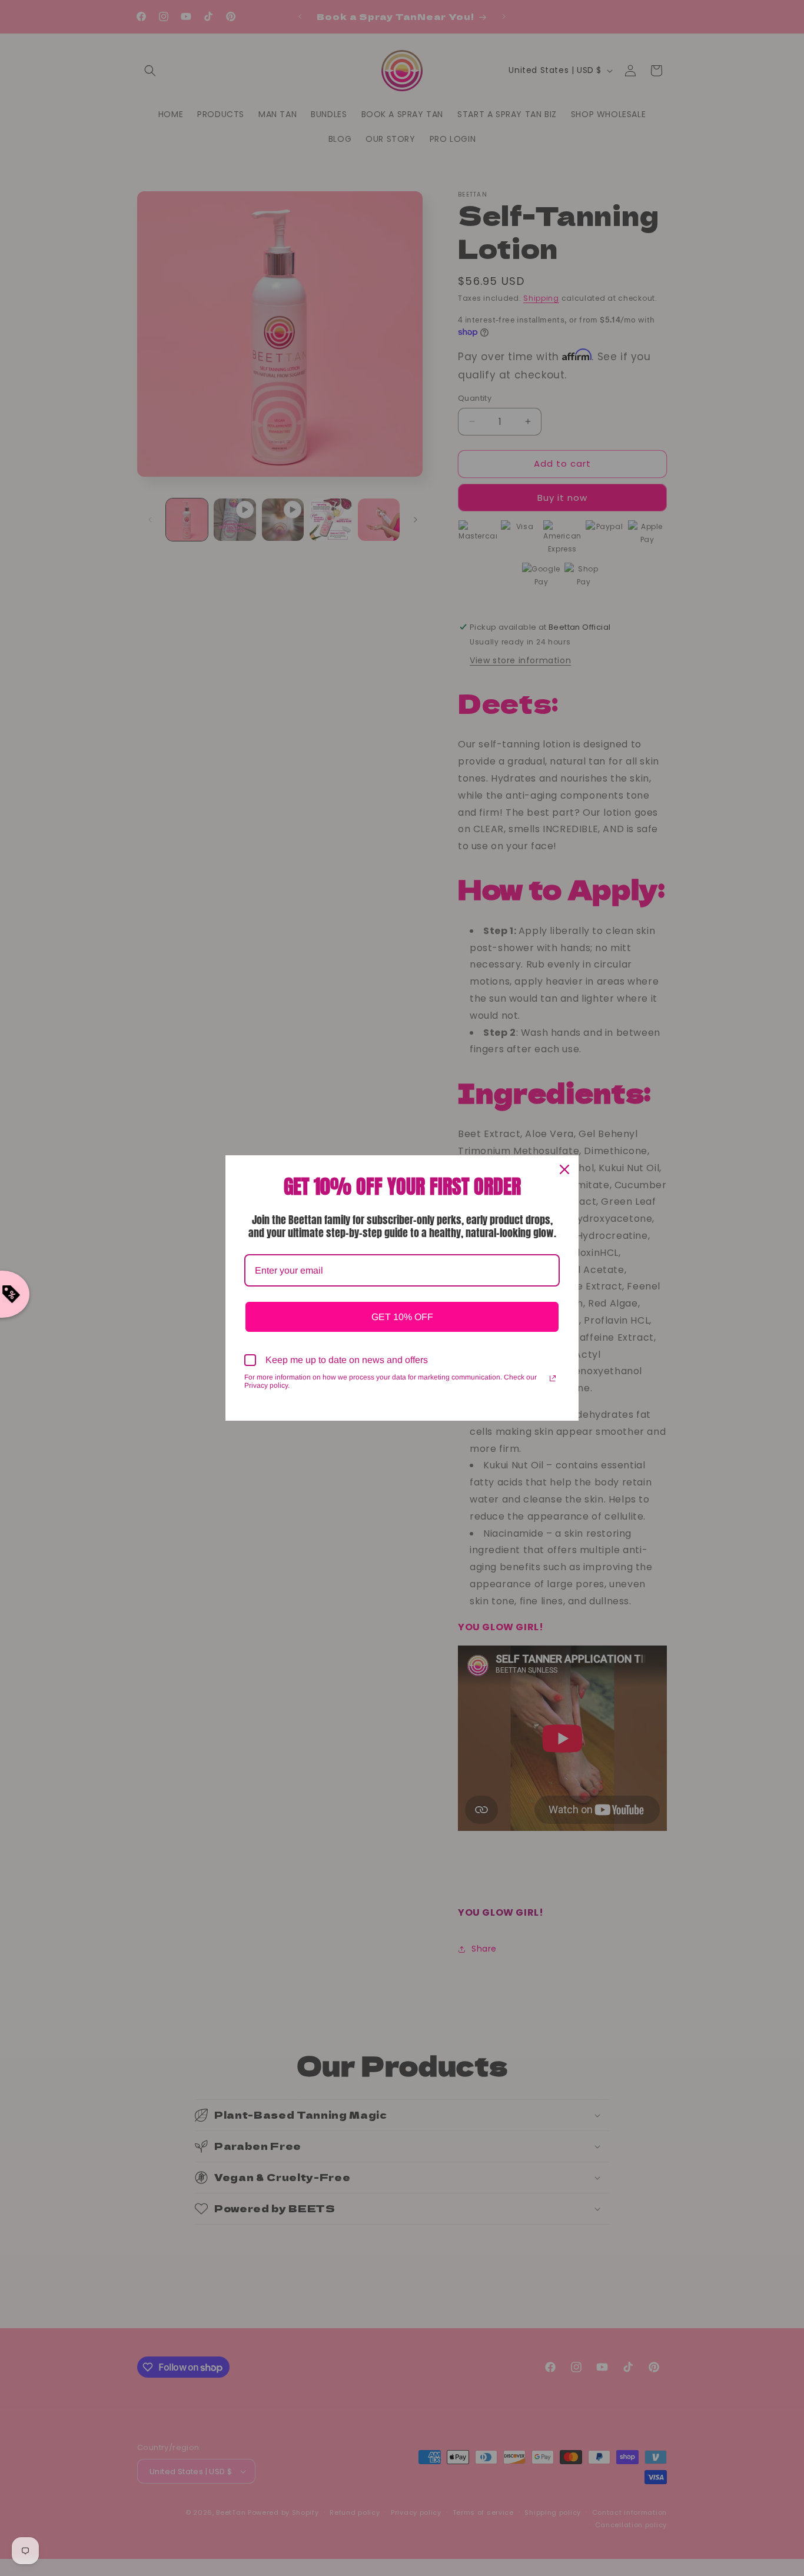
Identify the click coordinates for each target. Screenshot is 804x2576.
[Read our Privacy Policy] (553, 1378)
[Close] (564, 1169)
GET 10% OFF (402, 1317)
